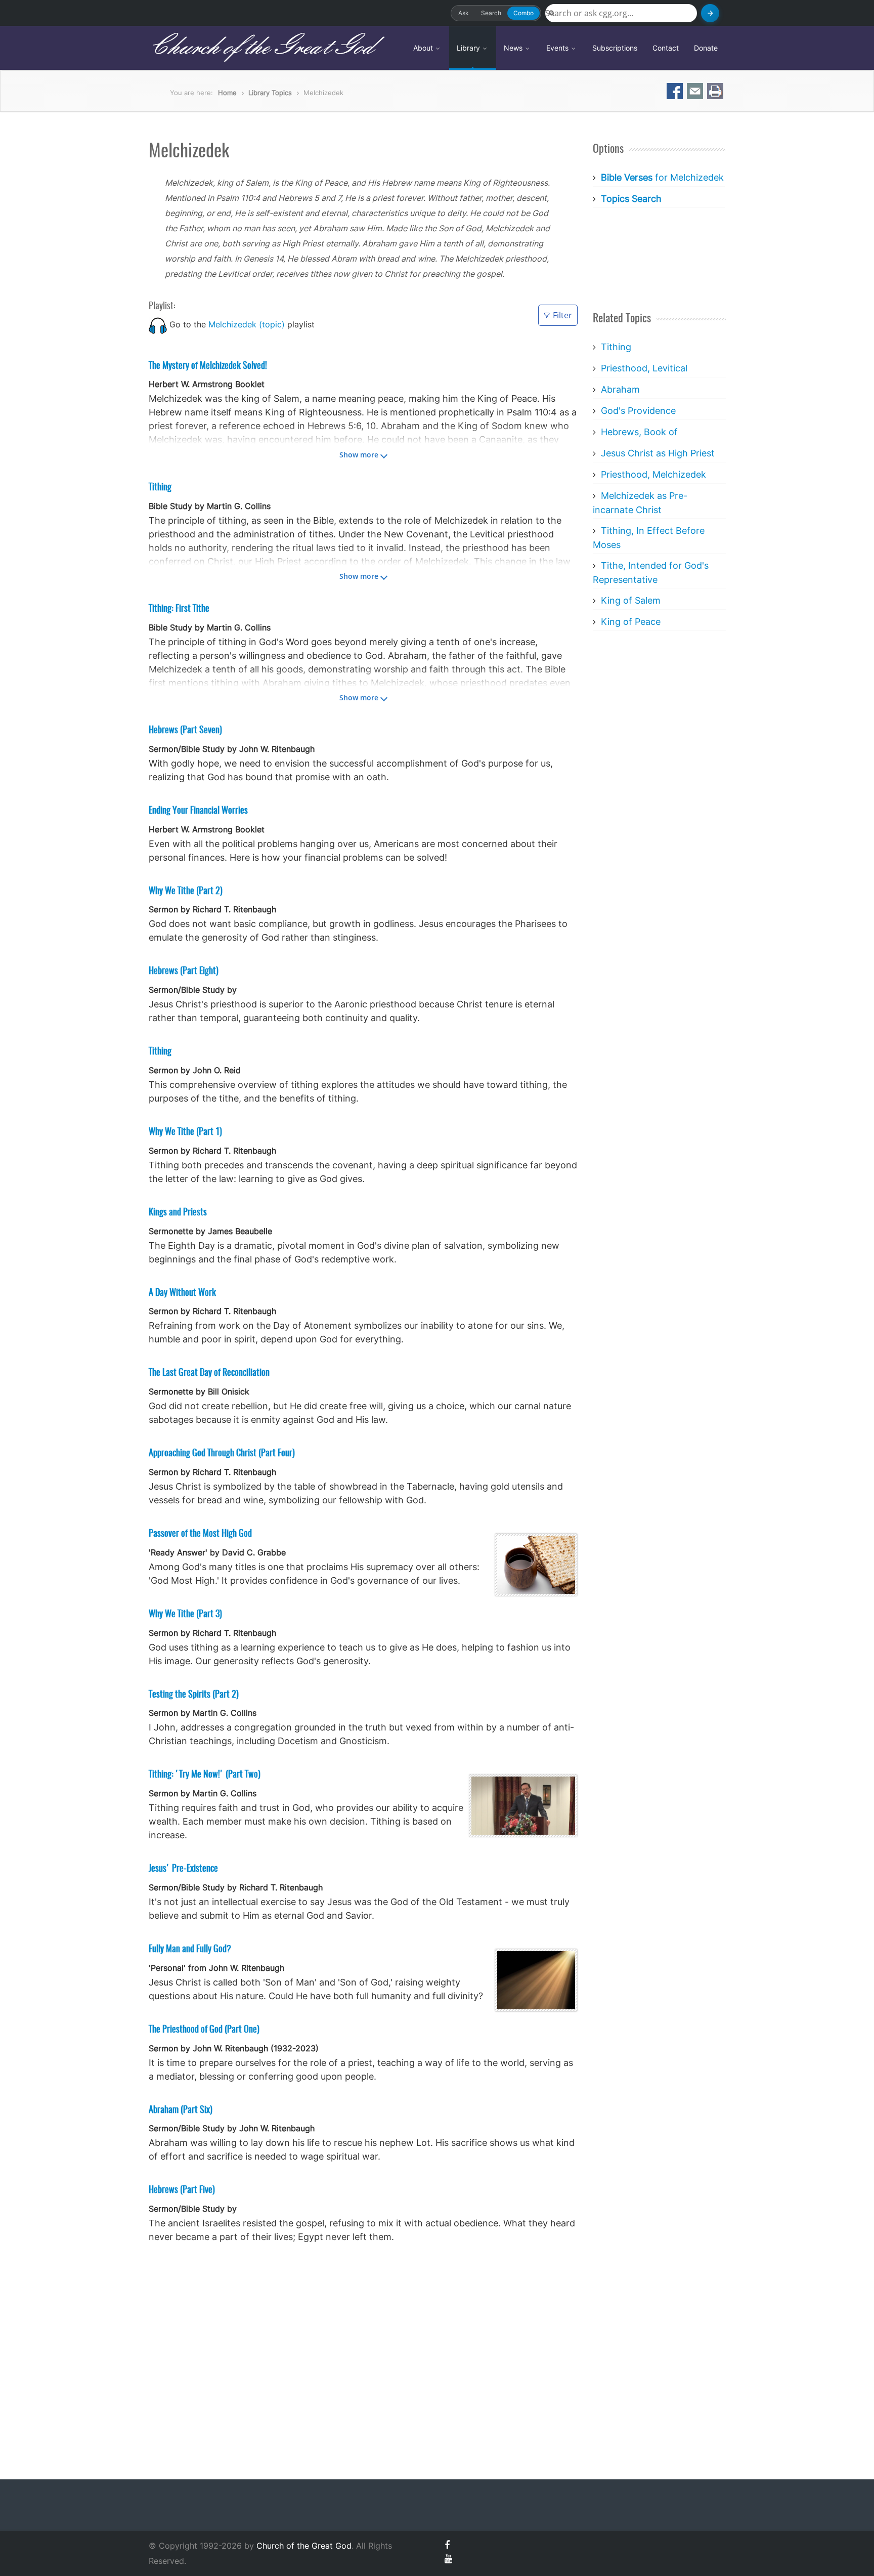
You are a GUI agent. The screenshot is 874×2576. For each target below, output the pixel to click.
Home (227, 93)
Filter (562, 315)
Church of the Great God (261, 48)
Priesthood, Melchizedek (653, 474)
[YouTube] (448, 2559)
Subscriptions (615, 48)
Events (558, 48)
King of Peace (631, 622)
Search (491, 13)
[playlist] (158, 324)
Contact (666, 48)
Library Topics (270, 93)
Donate (706, 48)
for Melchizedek (662, 177)
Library (469, 48)
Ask (464, 13)
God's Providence (638, 411)
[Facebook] (447, 2545)
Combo (523, 13)
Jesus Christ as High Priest (658, 453)
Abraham (620, 389)
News (514, 48)
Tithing (616, 347)
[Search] (710, 13)
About (424, 48)
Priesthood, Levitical (644, 368)
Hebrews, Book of (639, 432)
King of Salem (631, 600)
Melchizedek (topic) (247, 324)
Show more (359, 455)
